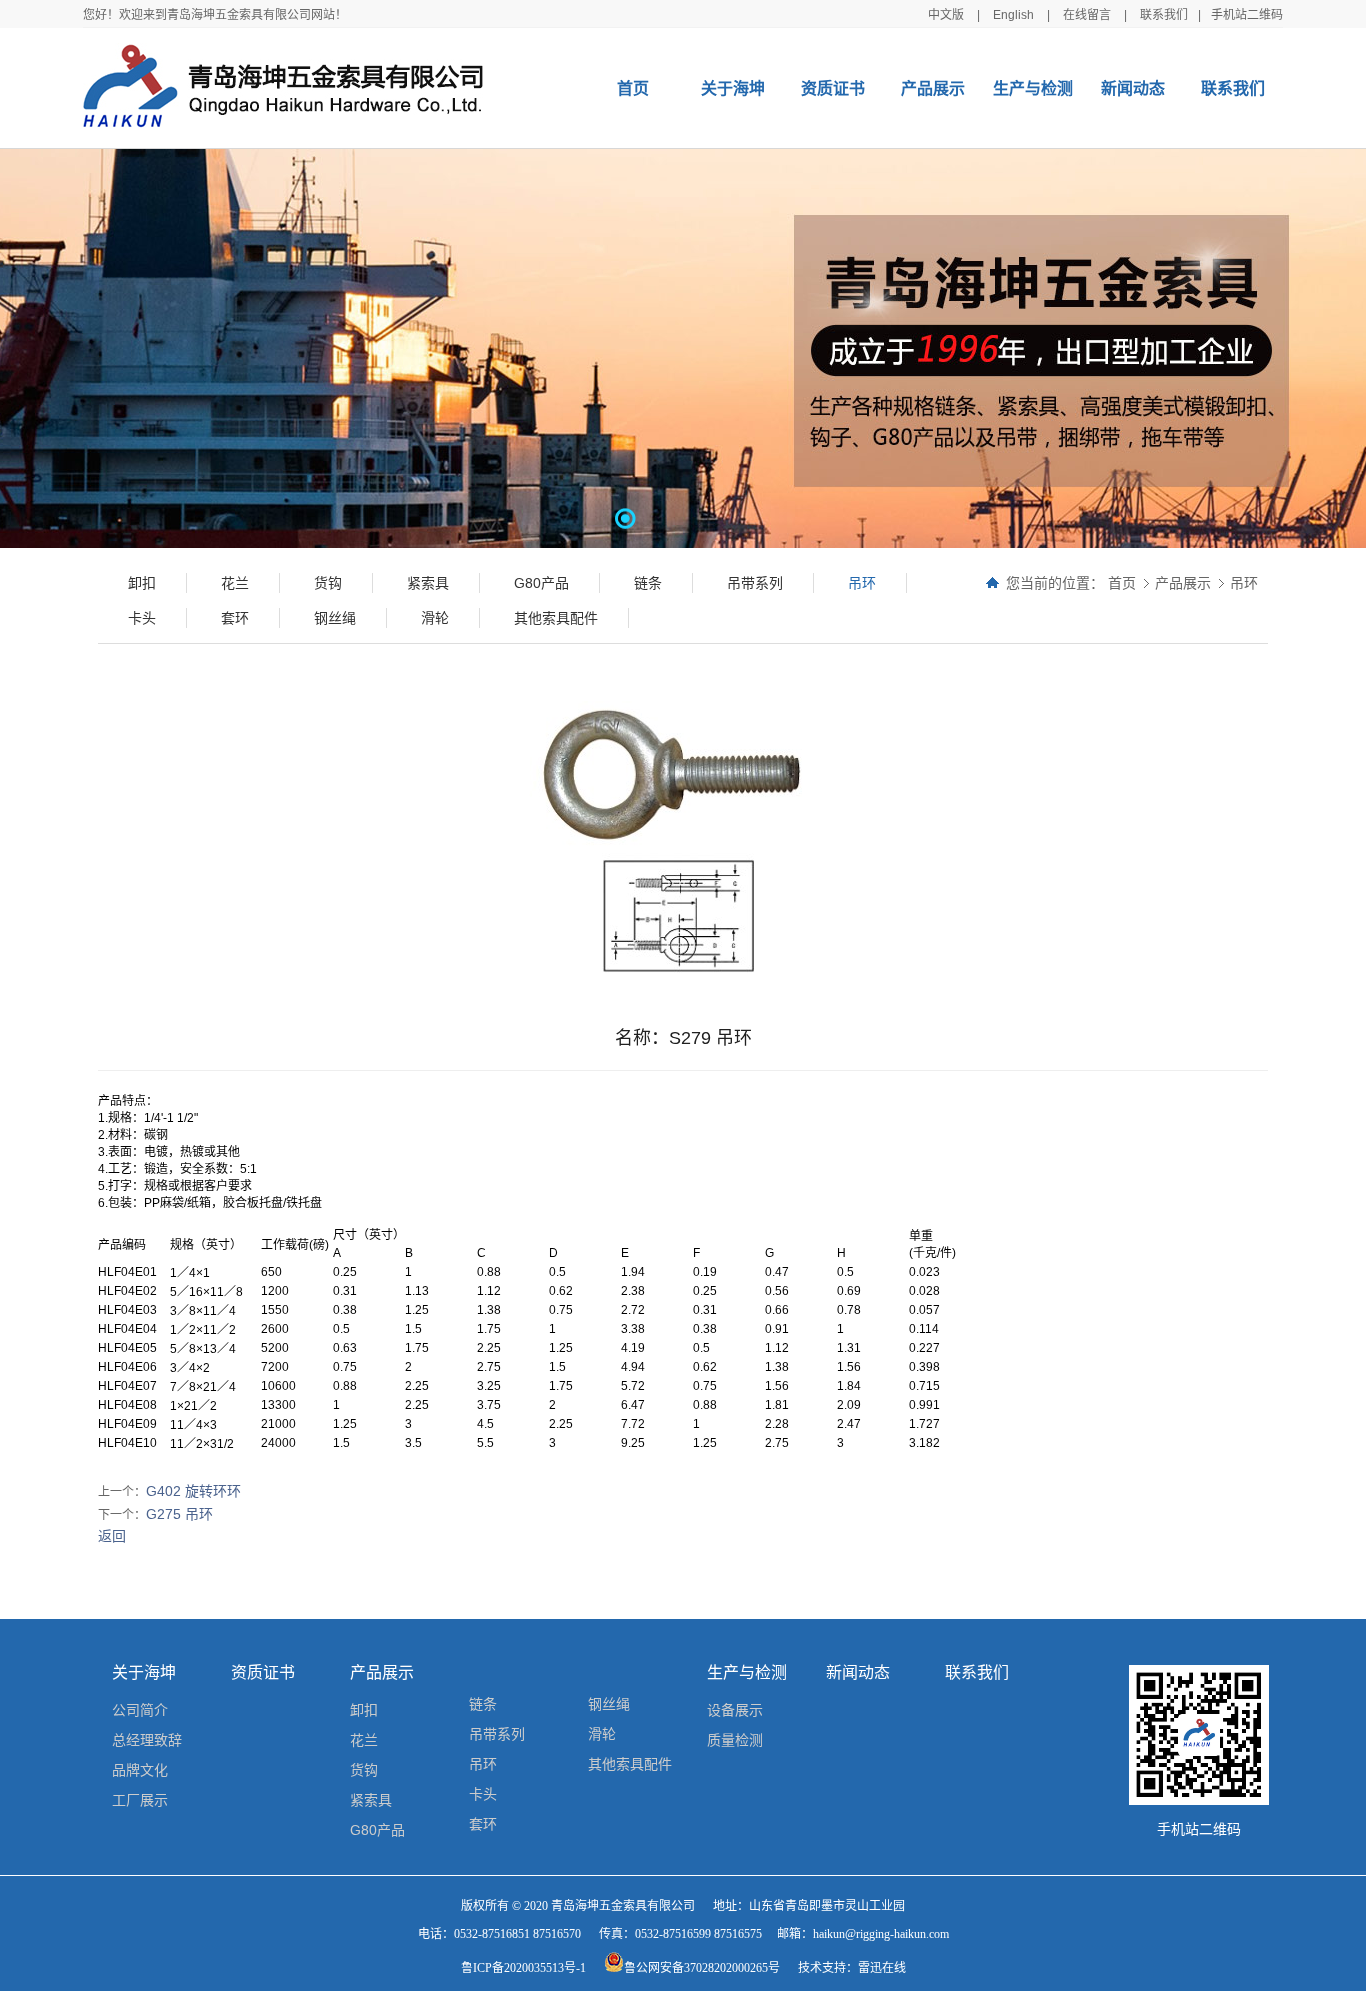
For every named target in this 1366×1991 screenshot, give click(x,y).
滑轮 (602, 1734)
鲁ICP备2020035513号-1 (523, 1968)
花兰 (364, 1740)
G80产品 (377, 1830)
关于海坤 (733, 88)
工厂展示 (140, 1800)
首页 (633, 88)
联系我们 (1164, 15)
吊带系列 (497, 1734)
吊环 (1244, 583)
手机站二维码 (1247, 15)
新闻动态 (1133, 88)
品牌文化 (140, 1770)
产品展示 (933, 88)
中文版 (946, 15)
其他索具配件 (630, 1764)
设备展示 (735, 1710)
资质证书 (833, 88)
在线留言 (1087, 15)
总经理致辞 (147, 1740)
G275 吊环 (179, 1514)
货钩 (364, 1770)
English (1013, 15)
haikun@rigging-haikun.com (881, 1934)
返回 (112, 1536)
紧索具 (371, 1800)
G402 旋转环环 (193, 1491)
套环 (483, 1824)
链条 (483, 1704)
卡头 (483, 1794)
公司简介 (140, 1710)
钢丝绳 (609, 1704)
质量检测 (735, 1740)
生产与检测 (1033, 88)
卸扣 (364, 1710)
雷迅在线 (882, 1968)
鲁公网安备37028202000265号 (702, 1968)
